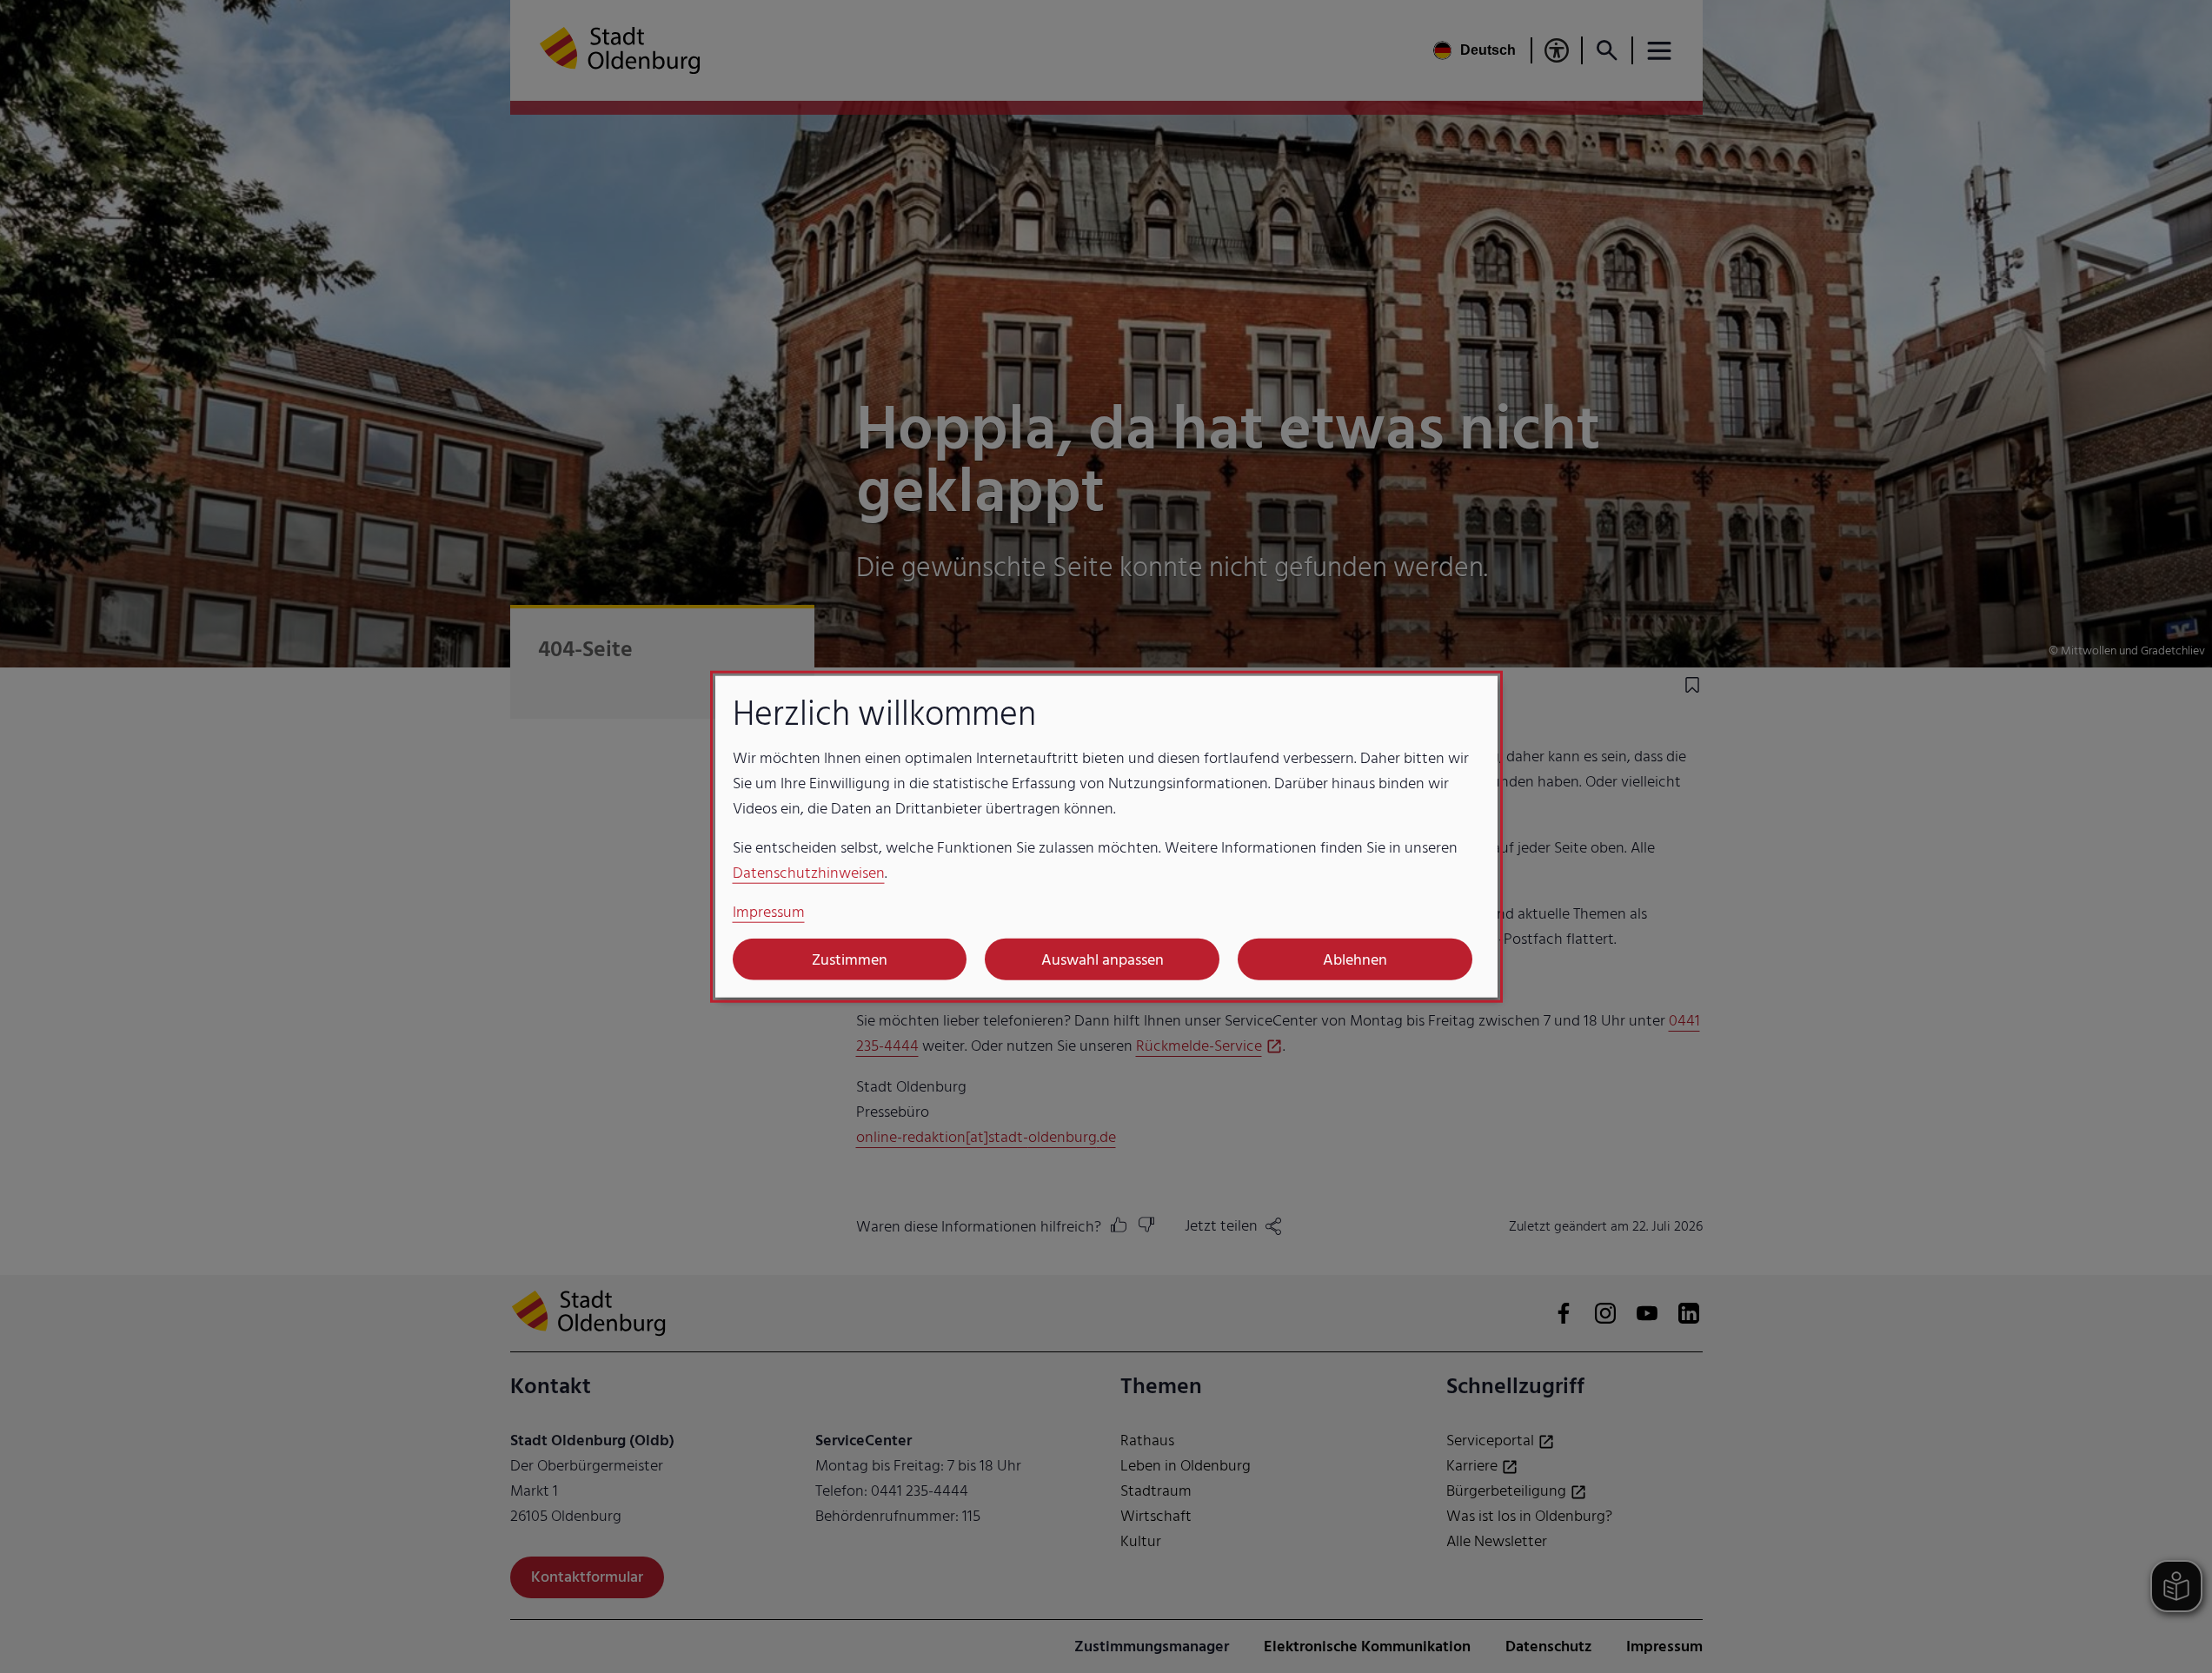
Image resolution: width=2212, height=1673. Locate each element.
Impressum (769, 912)
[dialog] (1106, 836)
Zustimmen (850, 959)
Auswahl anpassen (1103, 959)
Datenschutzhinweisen (809, 873)
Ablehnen (1355, 959)
